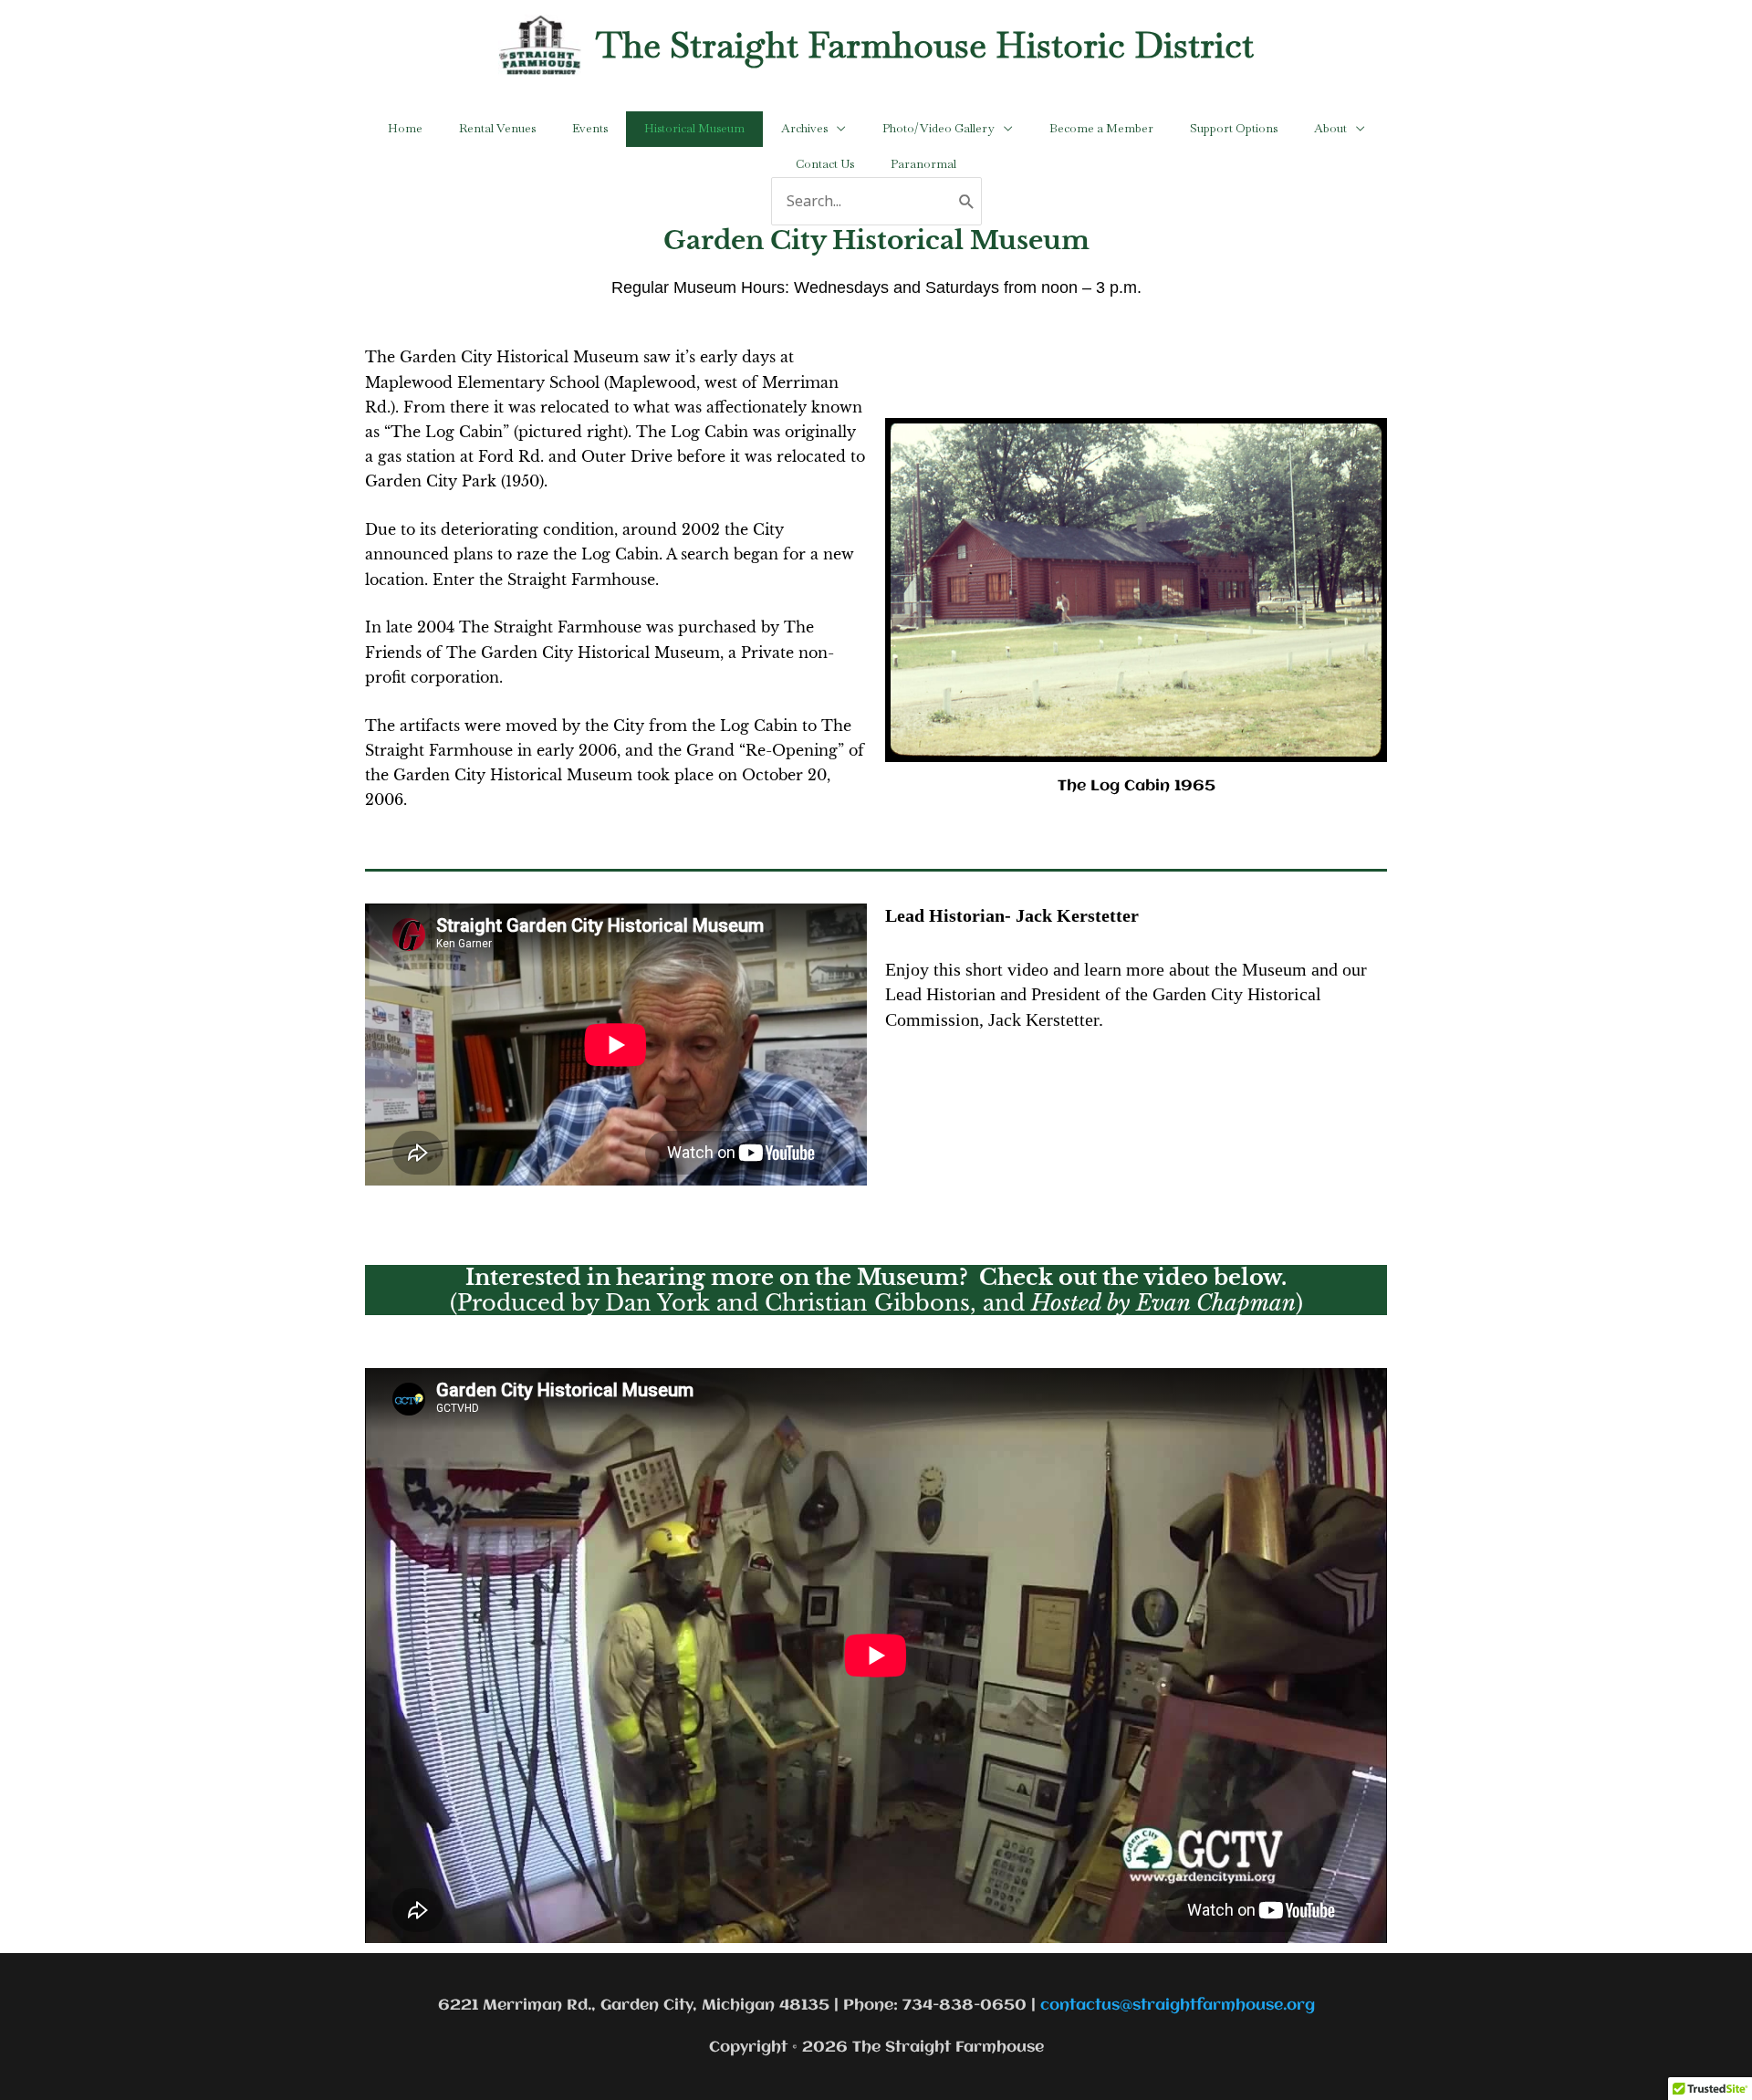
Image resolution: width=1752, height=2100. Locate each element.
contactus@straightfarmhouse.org (1178, 2006)
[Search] (967, 201)
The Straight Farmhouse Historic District (925, 45)
